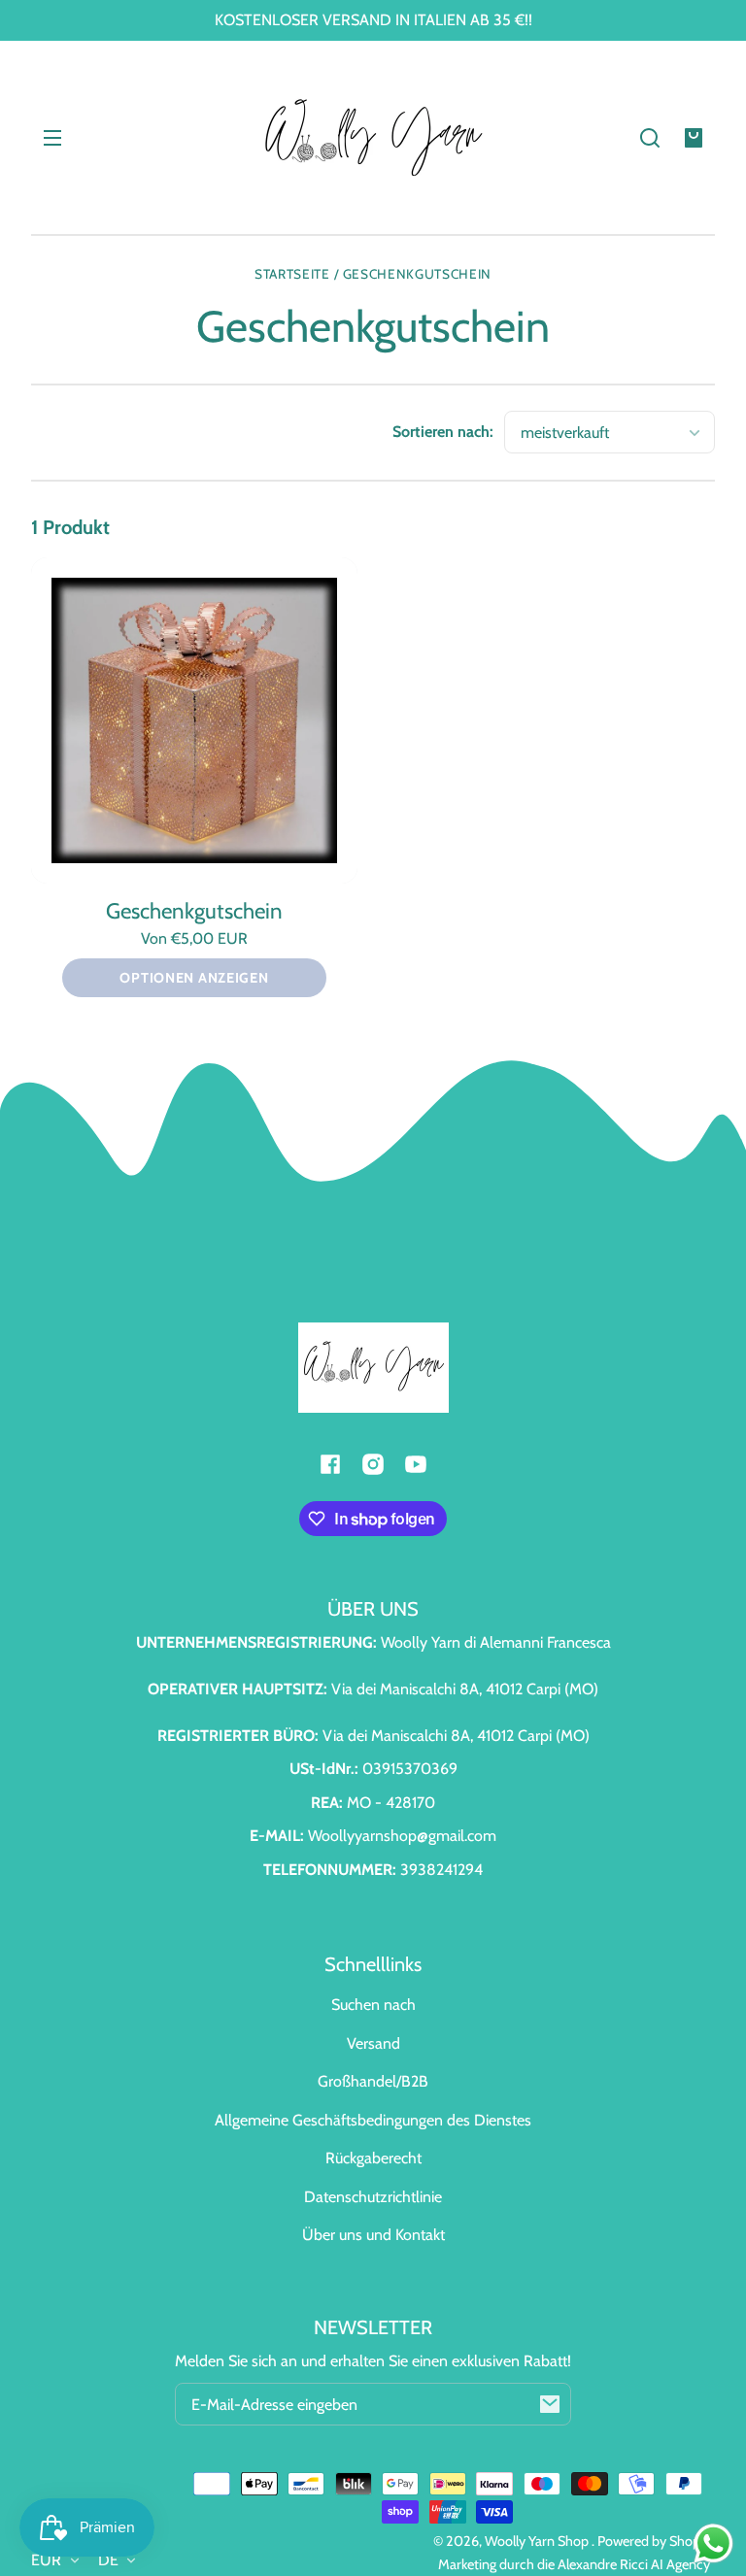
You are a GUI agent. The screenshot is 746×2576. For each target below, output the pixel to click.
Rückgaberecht (373, 2158)
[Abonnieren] (550, 2404)
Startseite (292, 274)
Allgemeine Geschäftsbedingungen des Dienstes (373, 2120)
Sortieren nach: (443, 432)
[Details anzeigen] (194, 720)
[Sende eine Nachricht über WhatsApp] (713, 2543)
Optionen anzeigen (194, 978)
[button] (650, 138)
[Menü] (52, 138)
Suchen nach (373, 2005)
